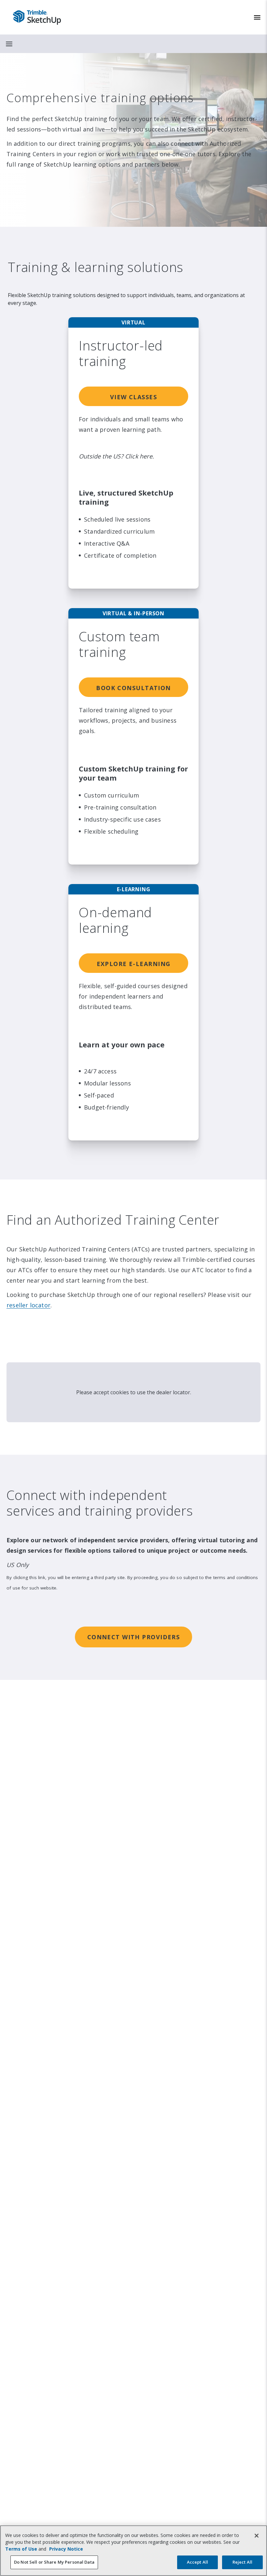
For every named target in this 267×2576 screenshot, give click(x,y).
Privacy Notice (66, 2549)
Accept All (197, 2562)
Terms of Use (21, 2549)
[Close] (257, 2536)
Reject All (242, 2562)
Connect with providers (134, 1637)
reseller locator (28, 1305)
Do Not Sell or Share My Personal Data (54, 2562)
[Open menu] (9, 44)
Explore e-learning (134, 964)
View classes (133, 397)
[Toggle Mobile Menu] (257, 17)
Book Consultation (133, 688)
